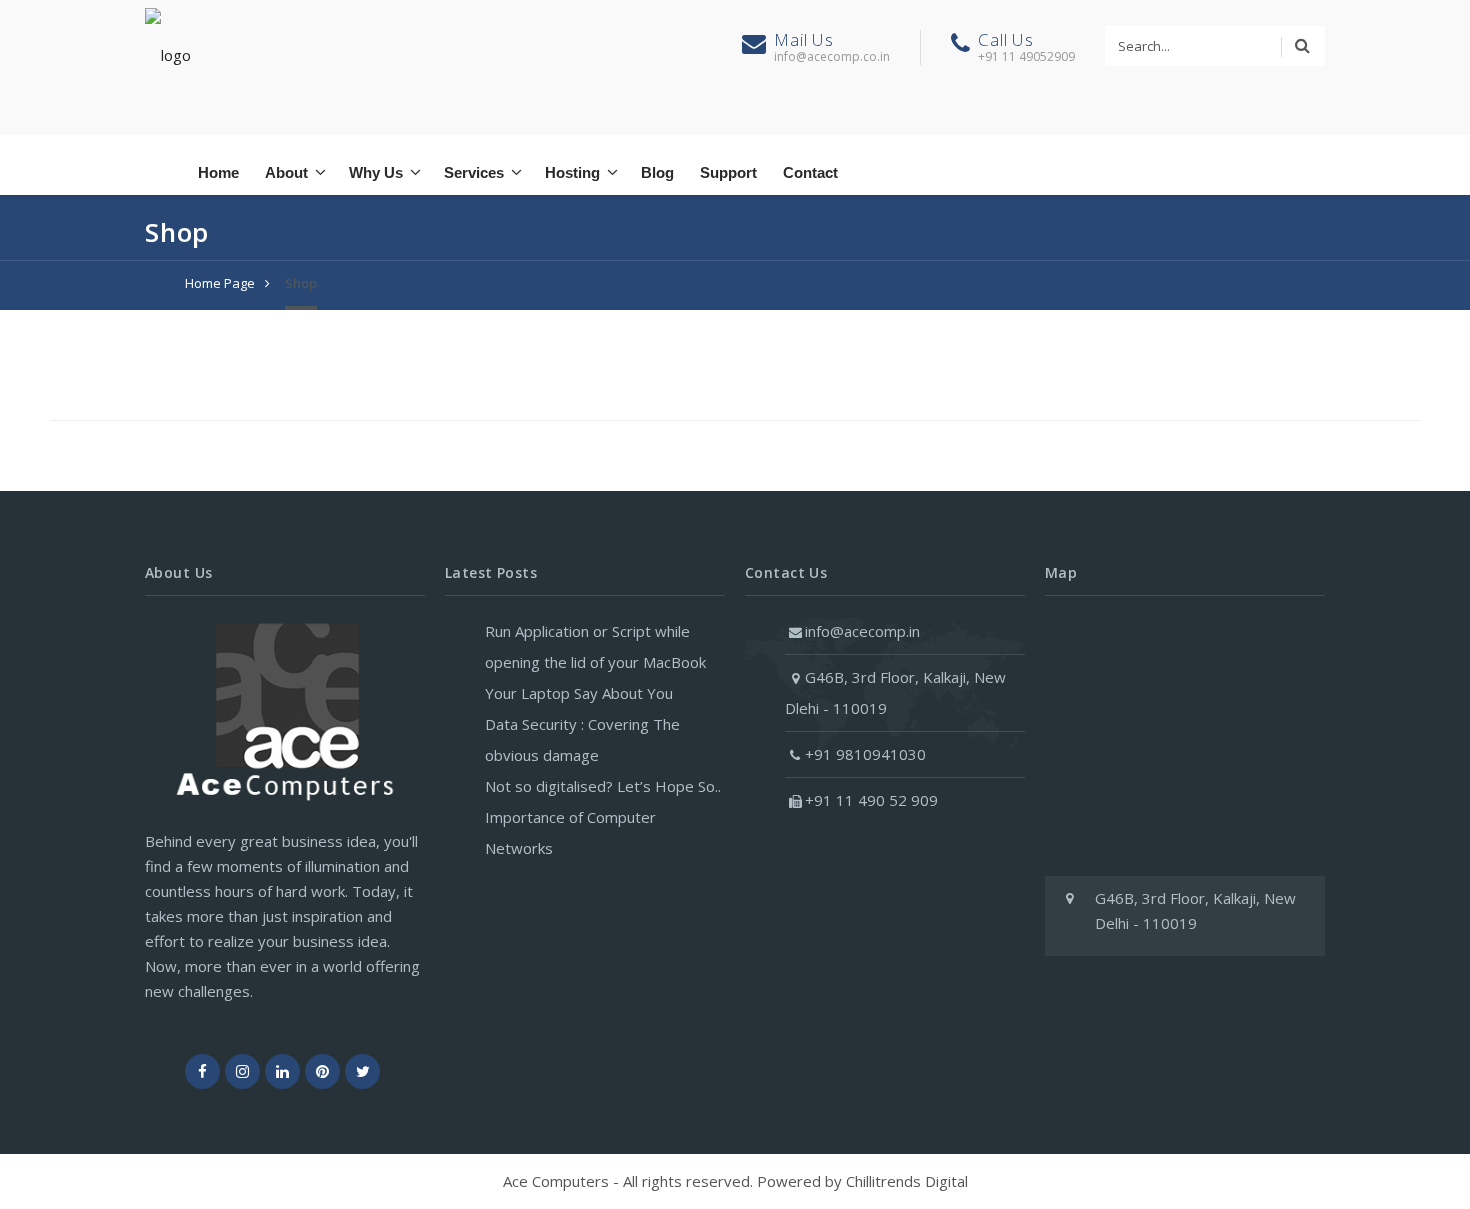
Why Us (376, 172)
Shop (301, 283)
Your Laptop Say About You (579, 693)
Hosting (572, 172)
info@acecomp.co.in (832, 56)
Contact (810, 172)
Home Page (220, 283)
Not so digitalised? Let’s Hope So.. (603, 786)
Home (218, 172)
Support (728, 172)
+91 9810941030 (865, 754)
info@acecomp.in (862, 631)
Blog (657, 172)
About (286, 172)
